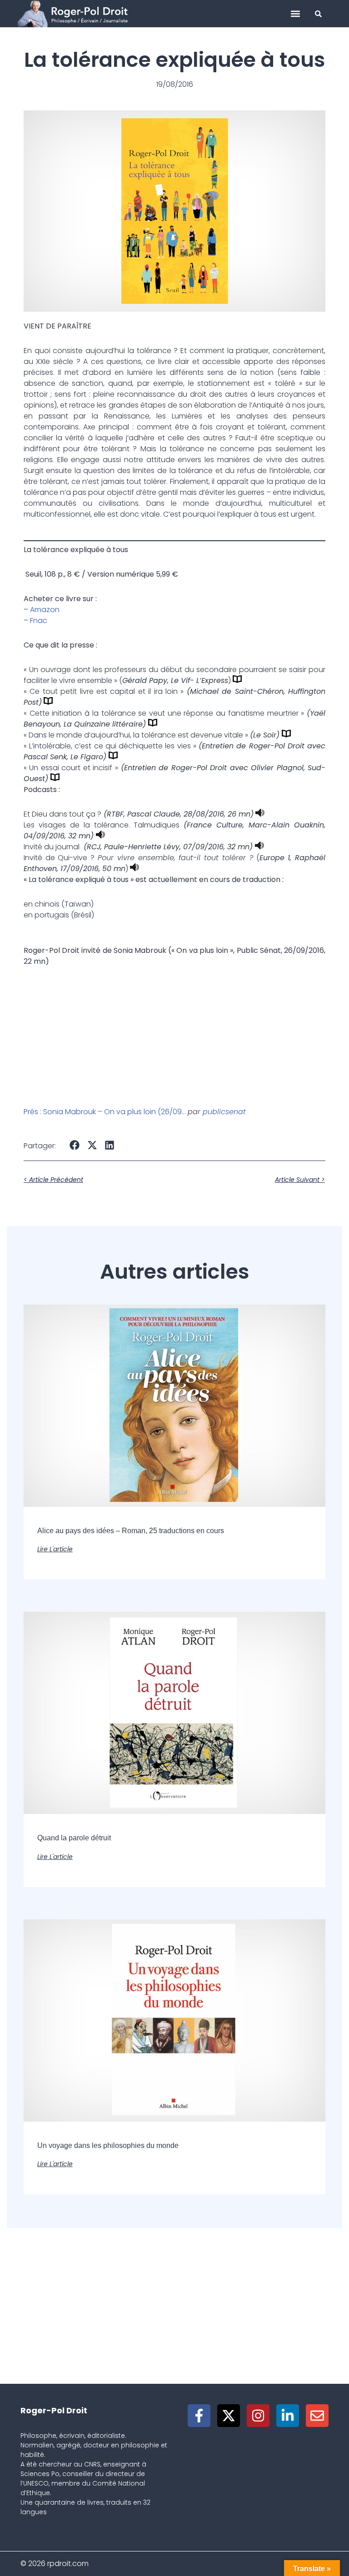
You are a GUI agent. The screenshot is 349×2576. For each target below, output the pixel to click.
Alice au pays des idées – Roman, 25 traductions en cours (131, 1531)
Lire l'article (55, 1549)
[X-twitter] (229, 2416)
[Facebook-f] (199, 2416)
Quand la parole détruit (74, 1838)
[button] (296, 14)
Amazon (45, 610)
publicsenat (224, 1112)
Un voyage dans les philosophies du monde (108, 2145)
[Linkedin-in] (288, 2416)
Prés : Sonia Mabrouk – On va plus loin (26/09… (105, 1112)
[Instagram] (258, 2416)
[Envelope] (317, 2416)
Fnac (39, 620)
